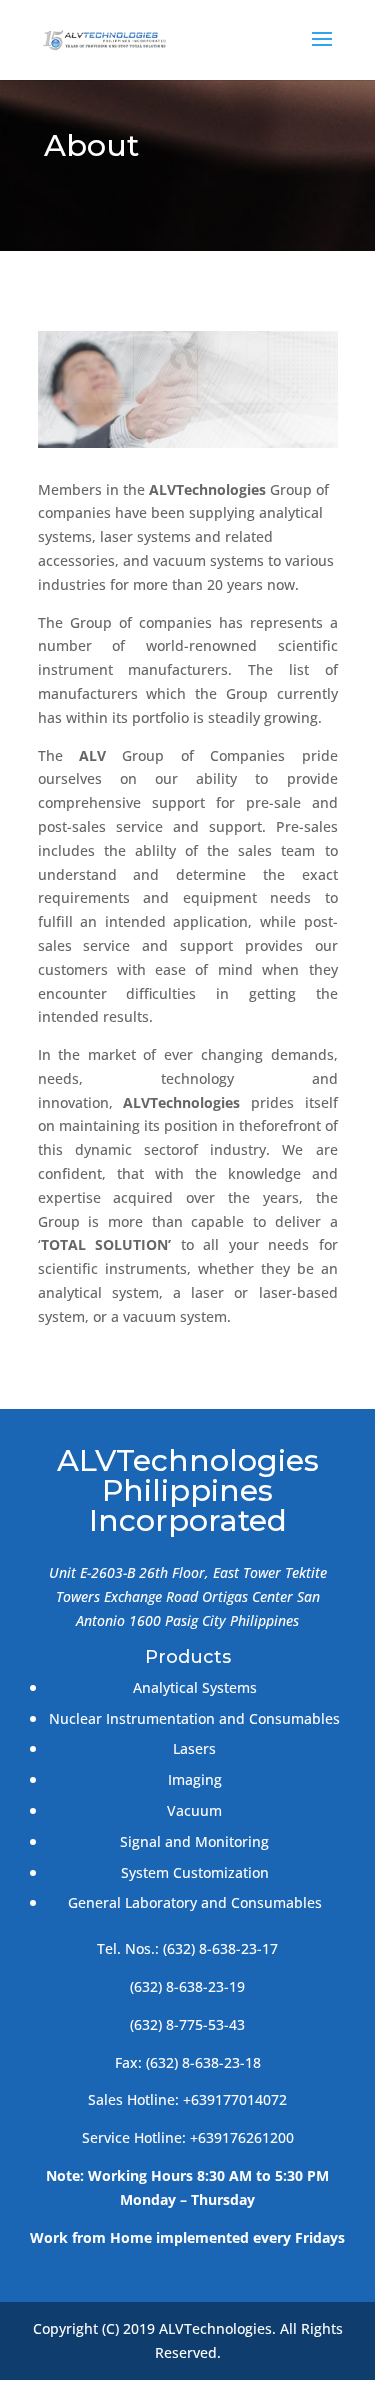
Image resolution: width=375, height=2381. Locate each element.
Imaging (195, 1779)
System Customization (195, 1872)
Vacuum (194, 1810)
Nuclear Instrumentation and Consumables (194, 1718)
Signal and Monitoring (194, 1841)
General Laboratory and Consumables (195, 1902)
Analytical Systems (195, 1687)
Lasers (194, 1748)
